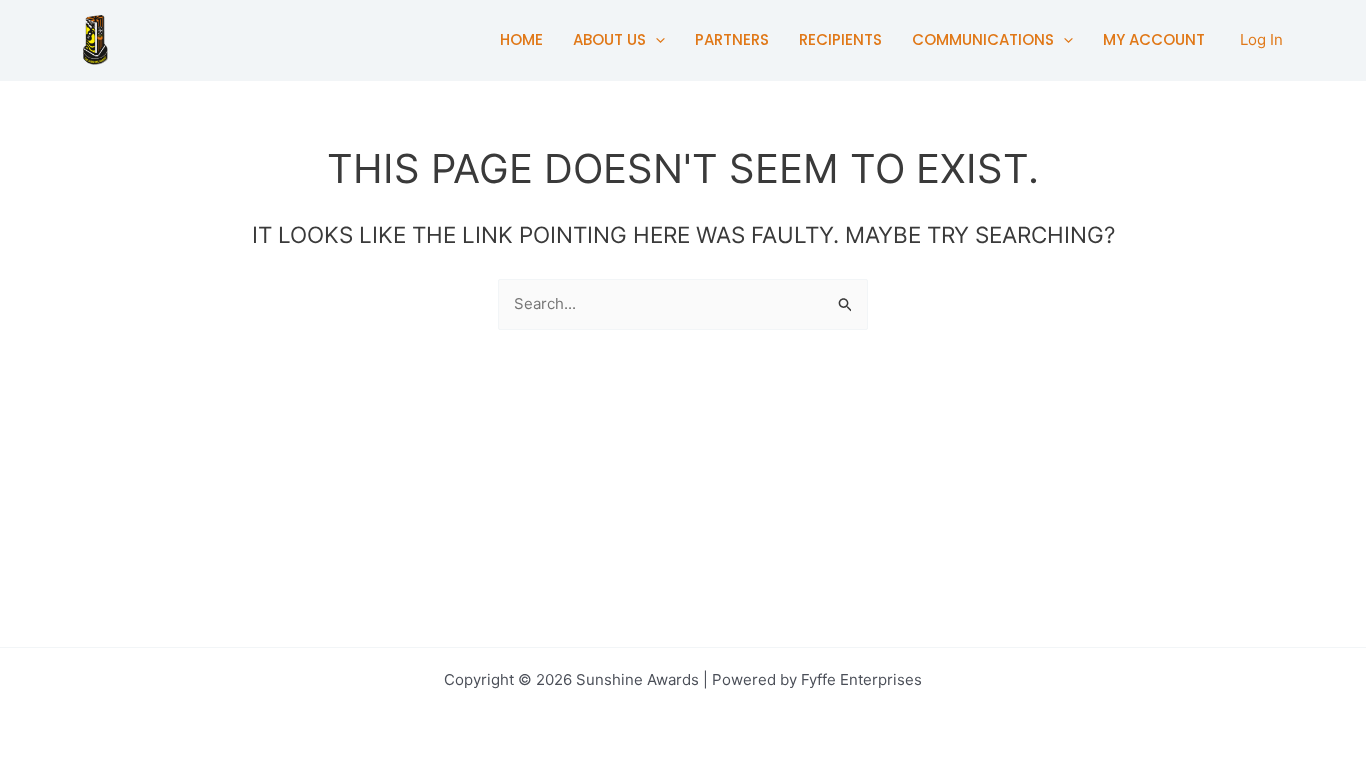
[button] (655, 40)
